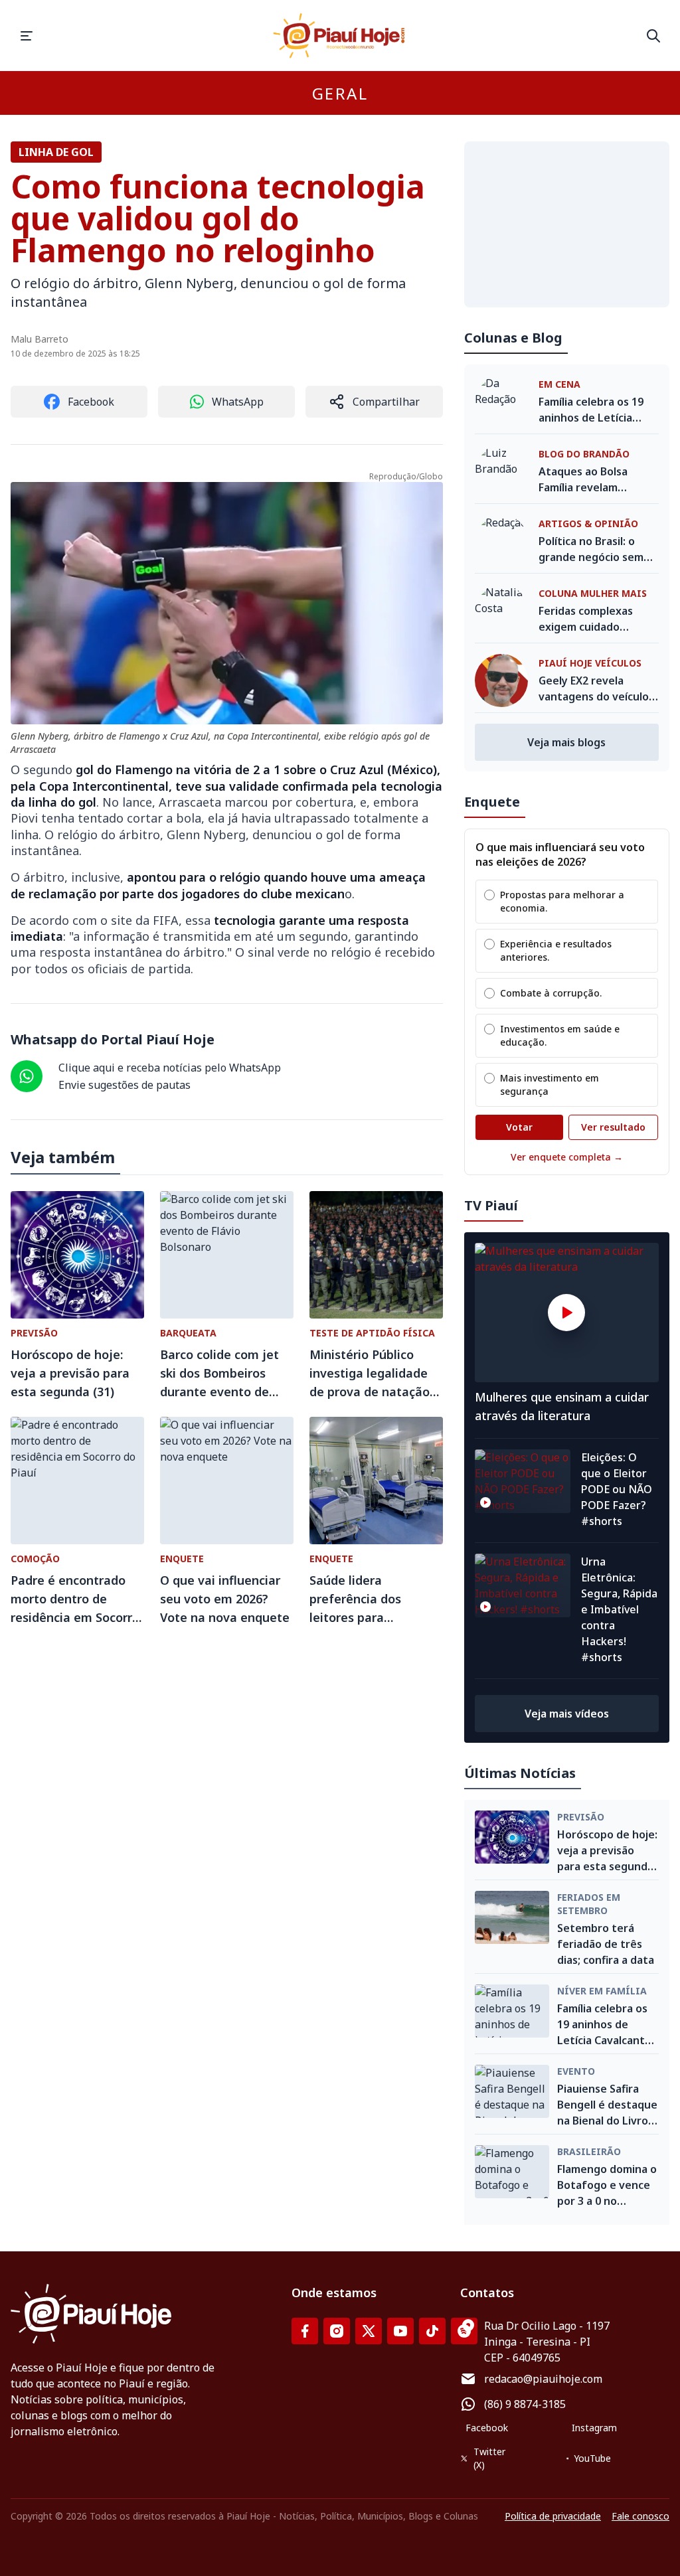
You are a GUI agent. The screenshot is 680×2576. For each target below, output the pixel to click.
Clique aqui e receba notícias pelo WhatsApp (170, 1068)
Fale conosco (640, 2516)
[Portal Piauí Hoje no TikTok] (432, 2331)
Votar (519, 1127)
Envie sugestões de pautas (125, 1085)
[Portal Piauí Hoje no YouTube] (400, 2331)
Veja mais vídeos (567, 1714)
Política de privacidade (553, 2516)
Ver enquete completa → (567, 1157)
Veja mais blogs (566, 742)
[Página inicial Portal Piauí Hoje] (340, 36)
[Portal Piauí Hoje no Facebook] (305, 2331)
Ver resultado (613, 1127)
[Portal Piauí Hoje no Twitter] (369, 2331)
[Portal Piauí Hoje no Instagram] (337, 2331)
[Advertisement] (567, 224)
